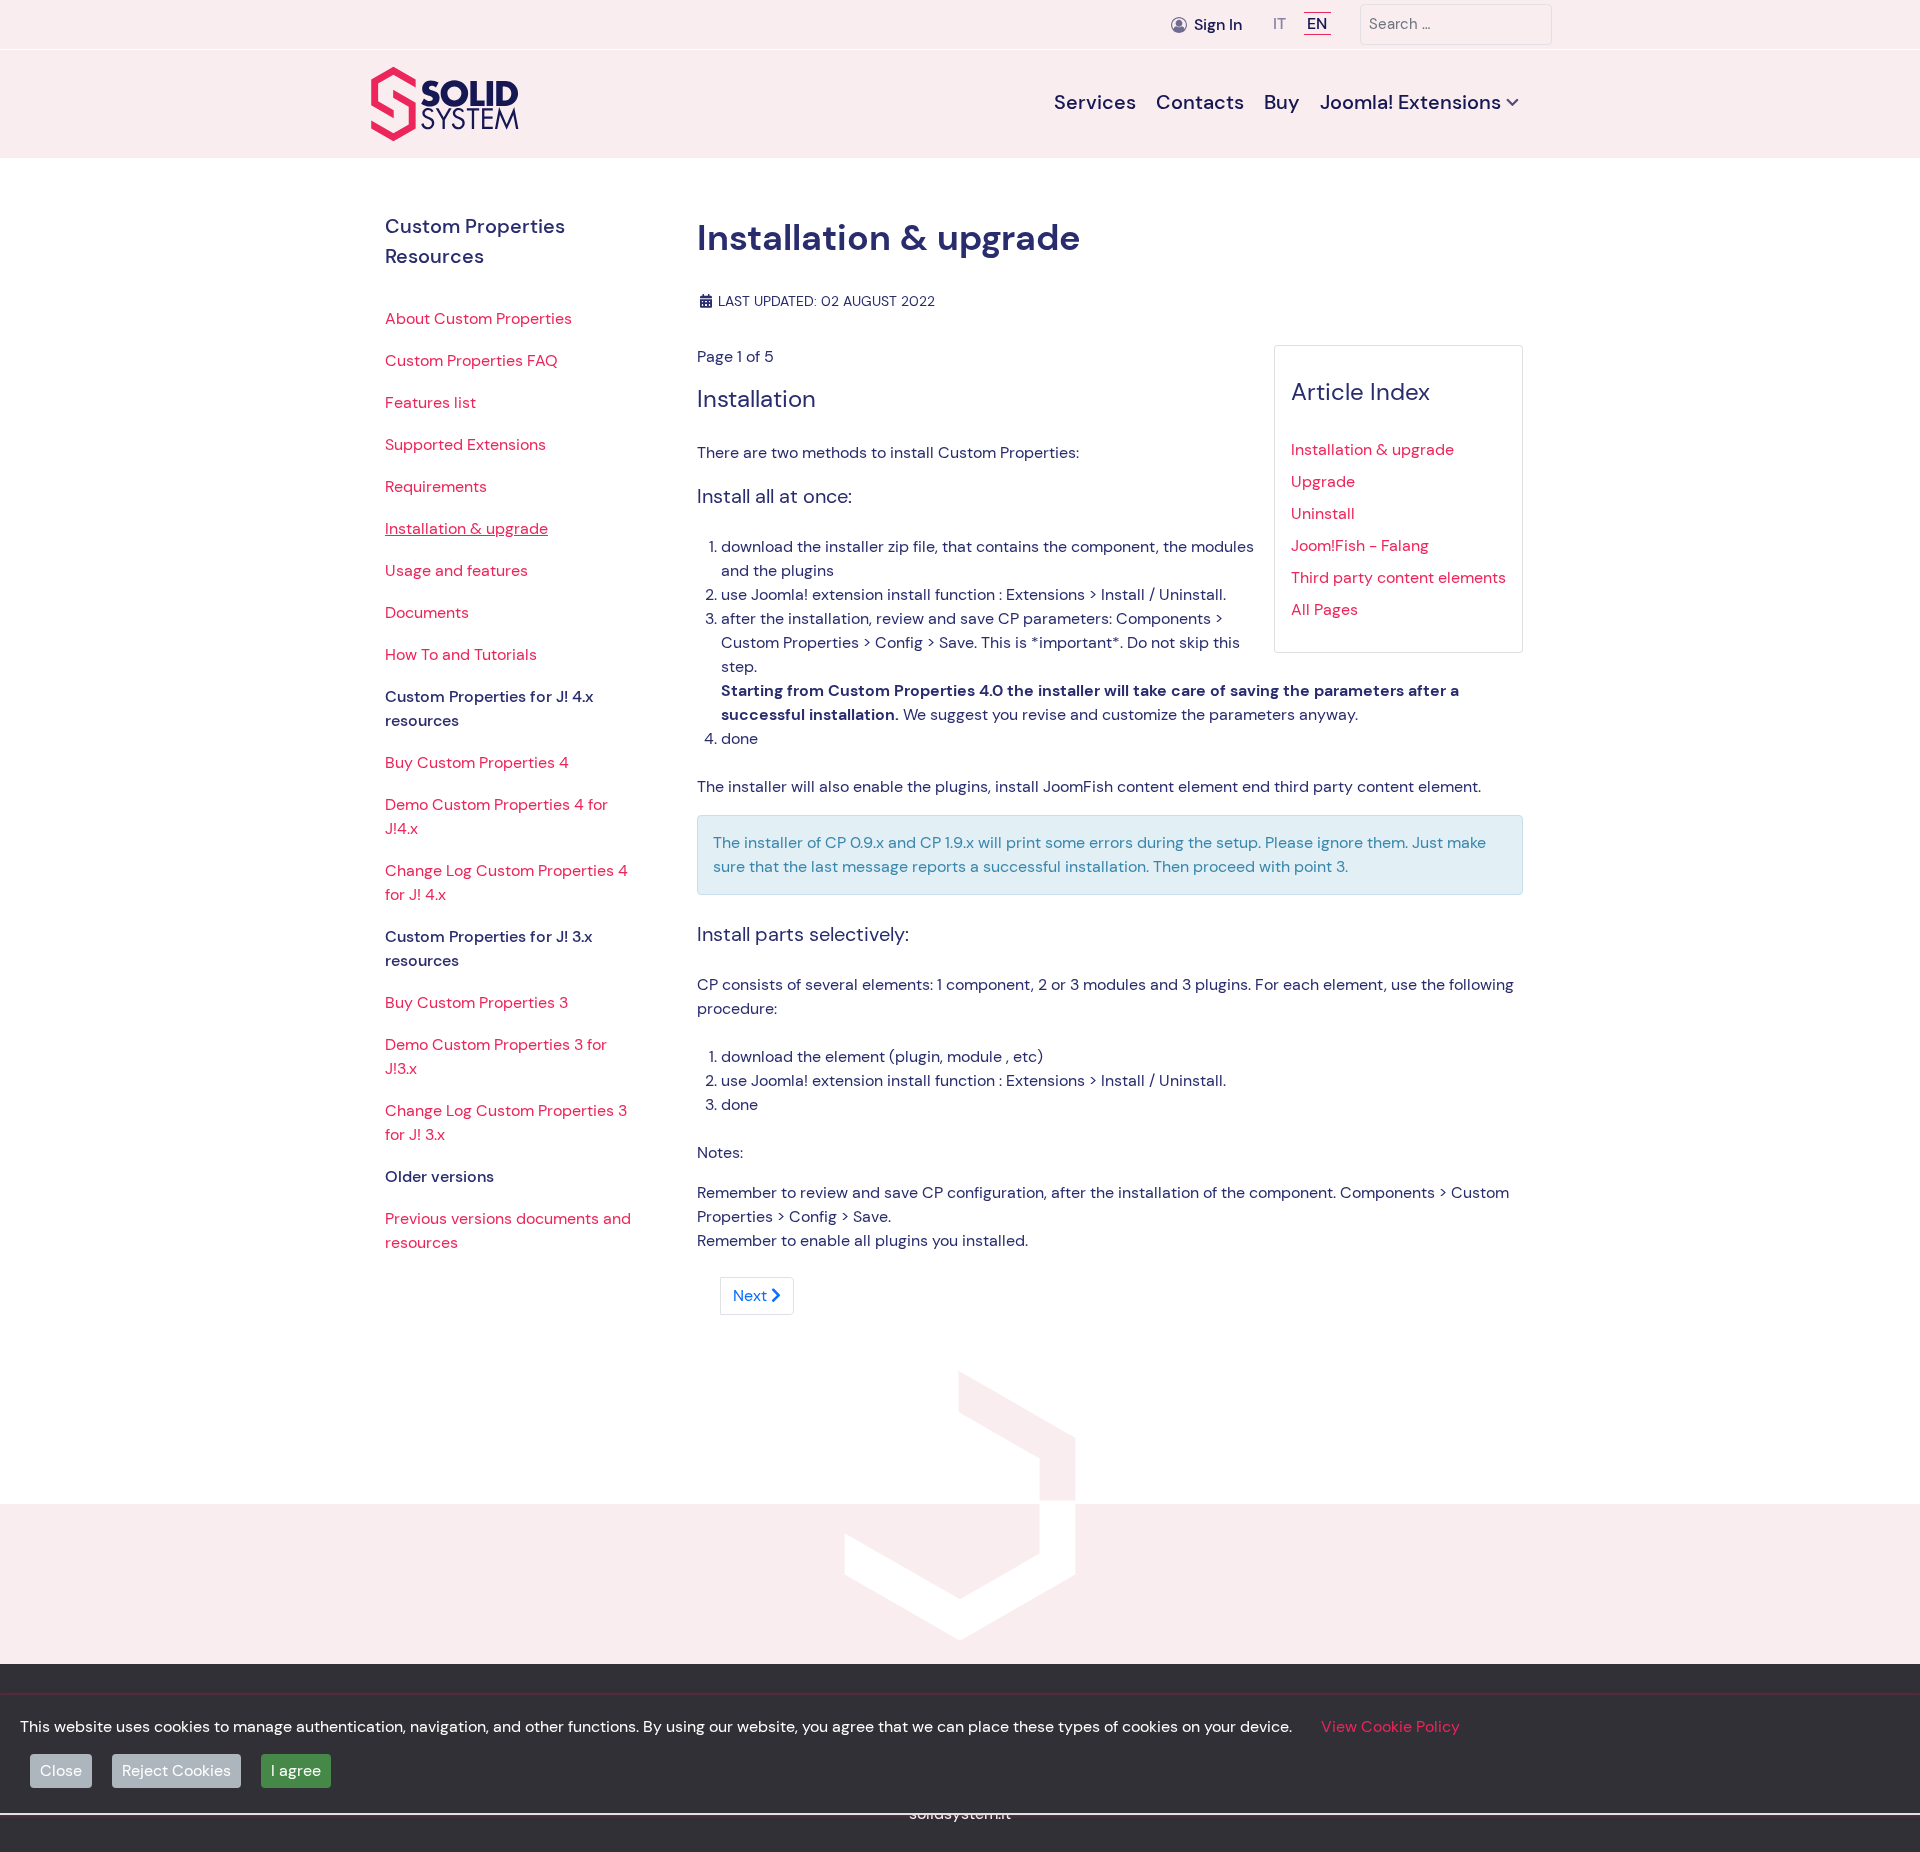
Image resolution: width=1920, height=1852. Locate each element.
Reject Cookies (176, 1770)
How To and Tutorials (461, 654)
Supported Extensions (465, 444)
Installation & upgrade (466, 528)
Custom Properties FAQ (471, 360)
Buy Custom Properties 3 (476, 1002)
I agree (296, 1770)
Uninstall (1323, 513)
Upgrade (1323, 481)
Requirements (436, 486)
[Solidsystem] (510, 104)
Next (752, 1295)
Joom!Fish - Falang (1360, 545)
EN (1317, 23)
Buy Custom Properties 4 (477, 762)
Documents (427, 612)
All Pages (1324, 609)
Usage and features (456, 570)
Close (61, 1770)
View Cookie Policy (1390, 1726)
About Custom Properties (478, 318)
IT (1281, 23)
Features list (430, 402)
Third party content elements (1398, 577)
